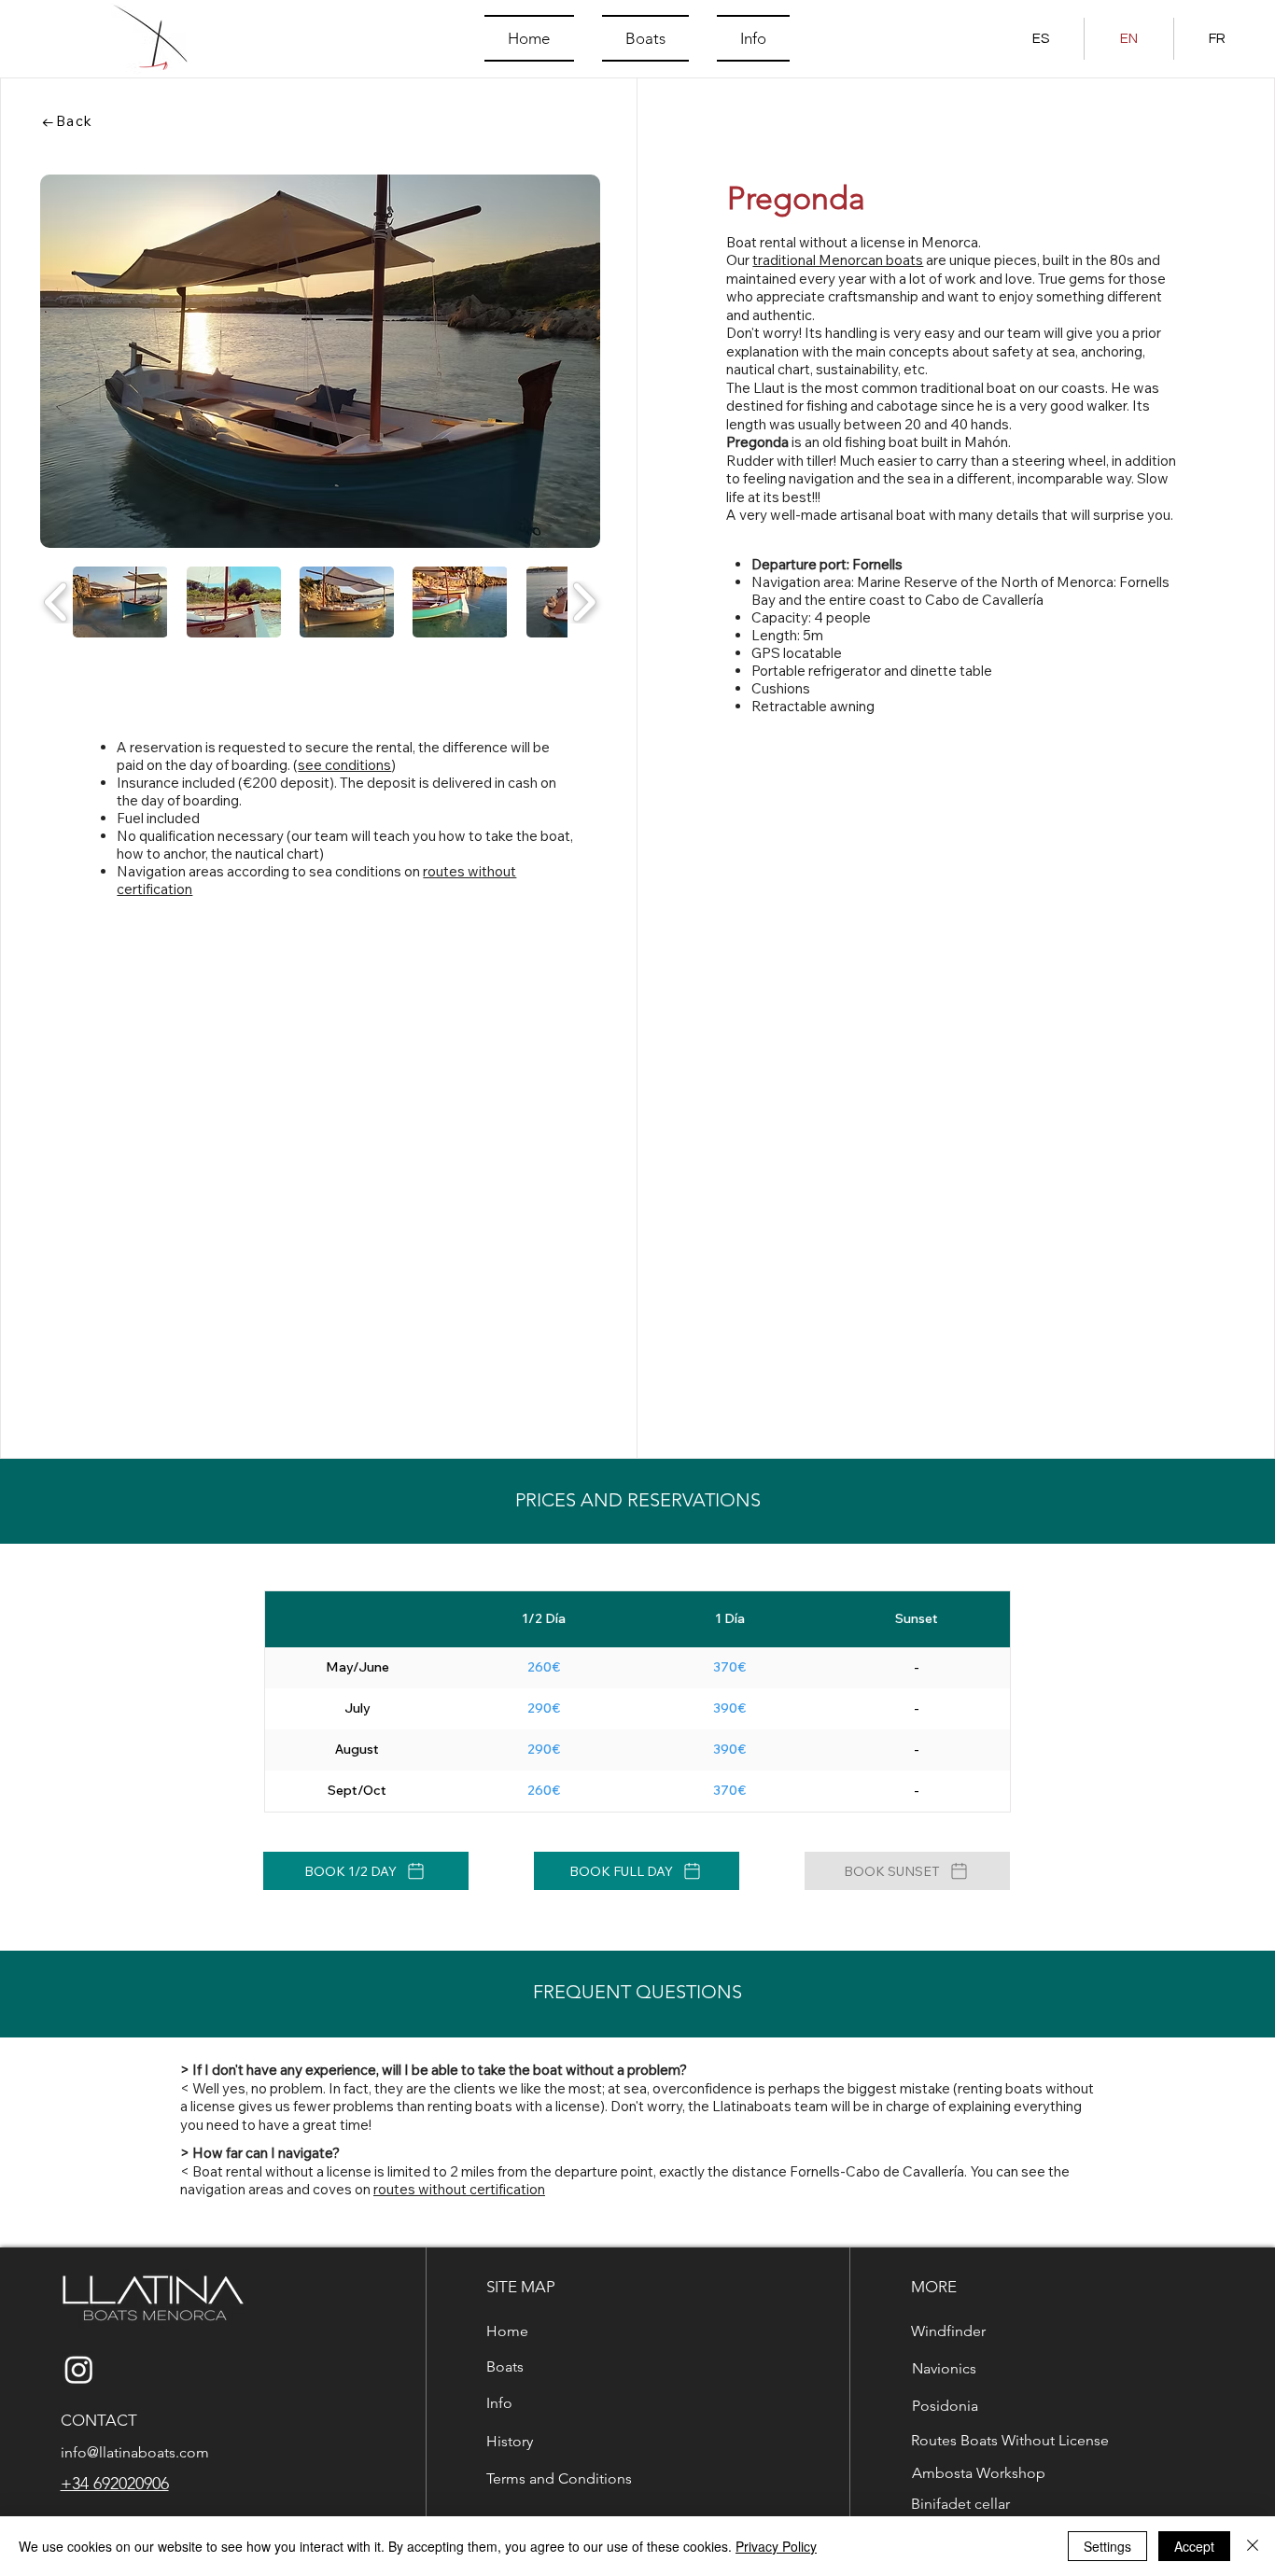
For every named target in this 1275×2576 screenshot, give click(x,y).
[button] (120, 602)
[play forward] (584, 602)
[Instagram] (79, 2369)
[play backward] (56, 602)
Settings (1107, 2546)
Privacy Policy (776, 2546)
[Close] (1253, 2546)
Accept (1194, 2546)
